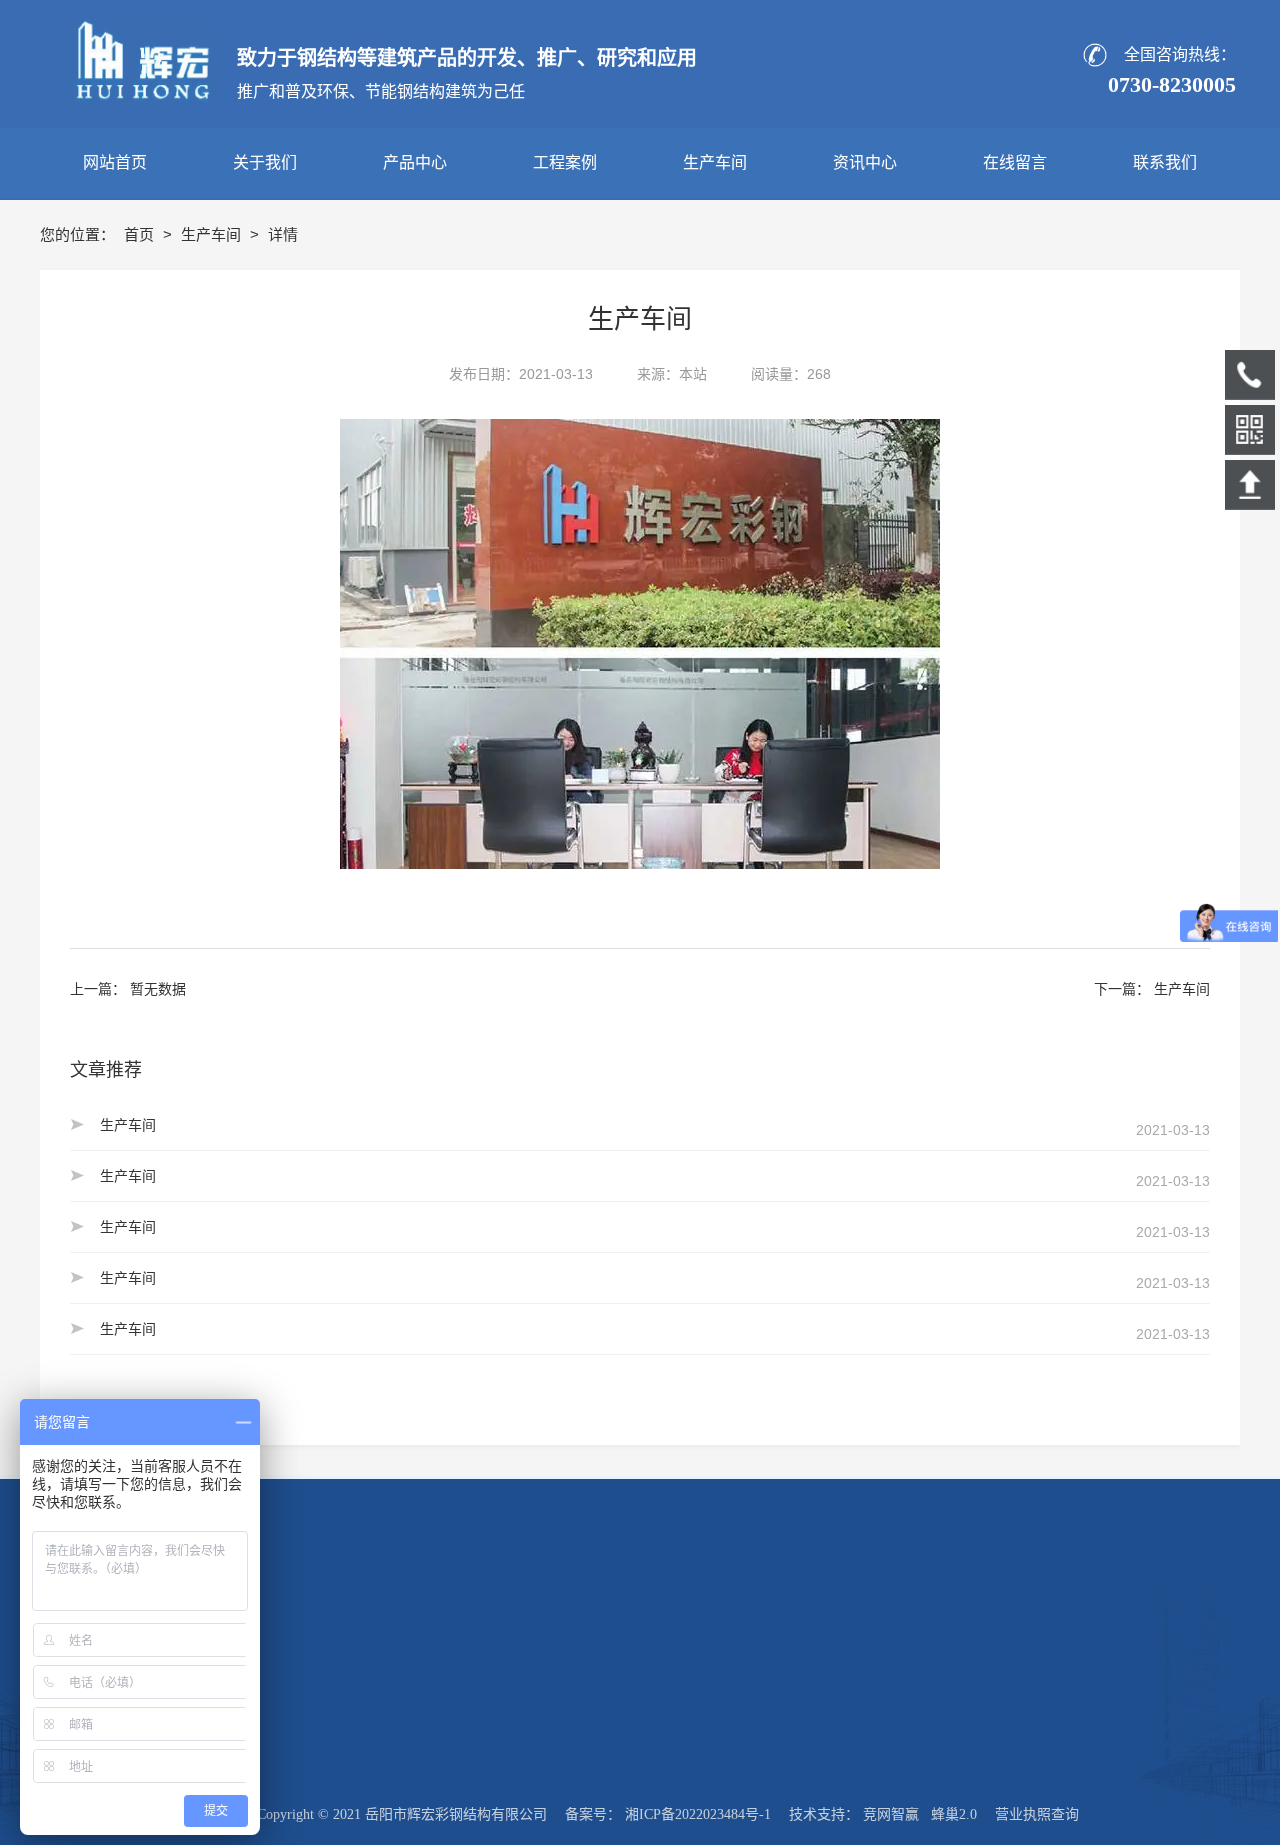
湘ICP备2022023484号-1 (698, 1814)
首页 (141, 234)
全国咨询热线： (1180, 54)
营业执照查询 (1037, 1814)
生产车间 (213, 234)
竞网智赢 (891, 1814)
